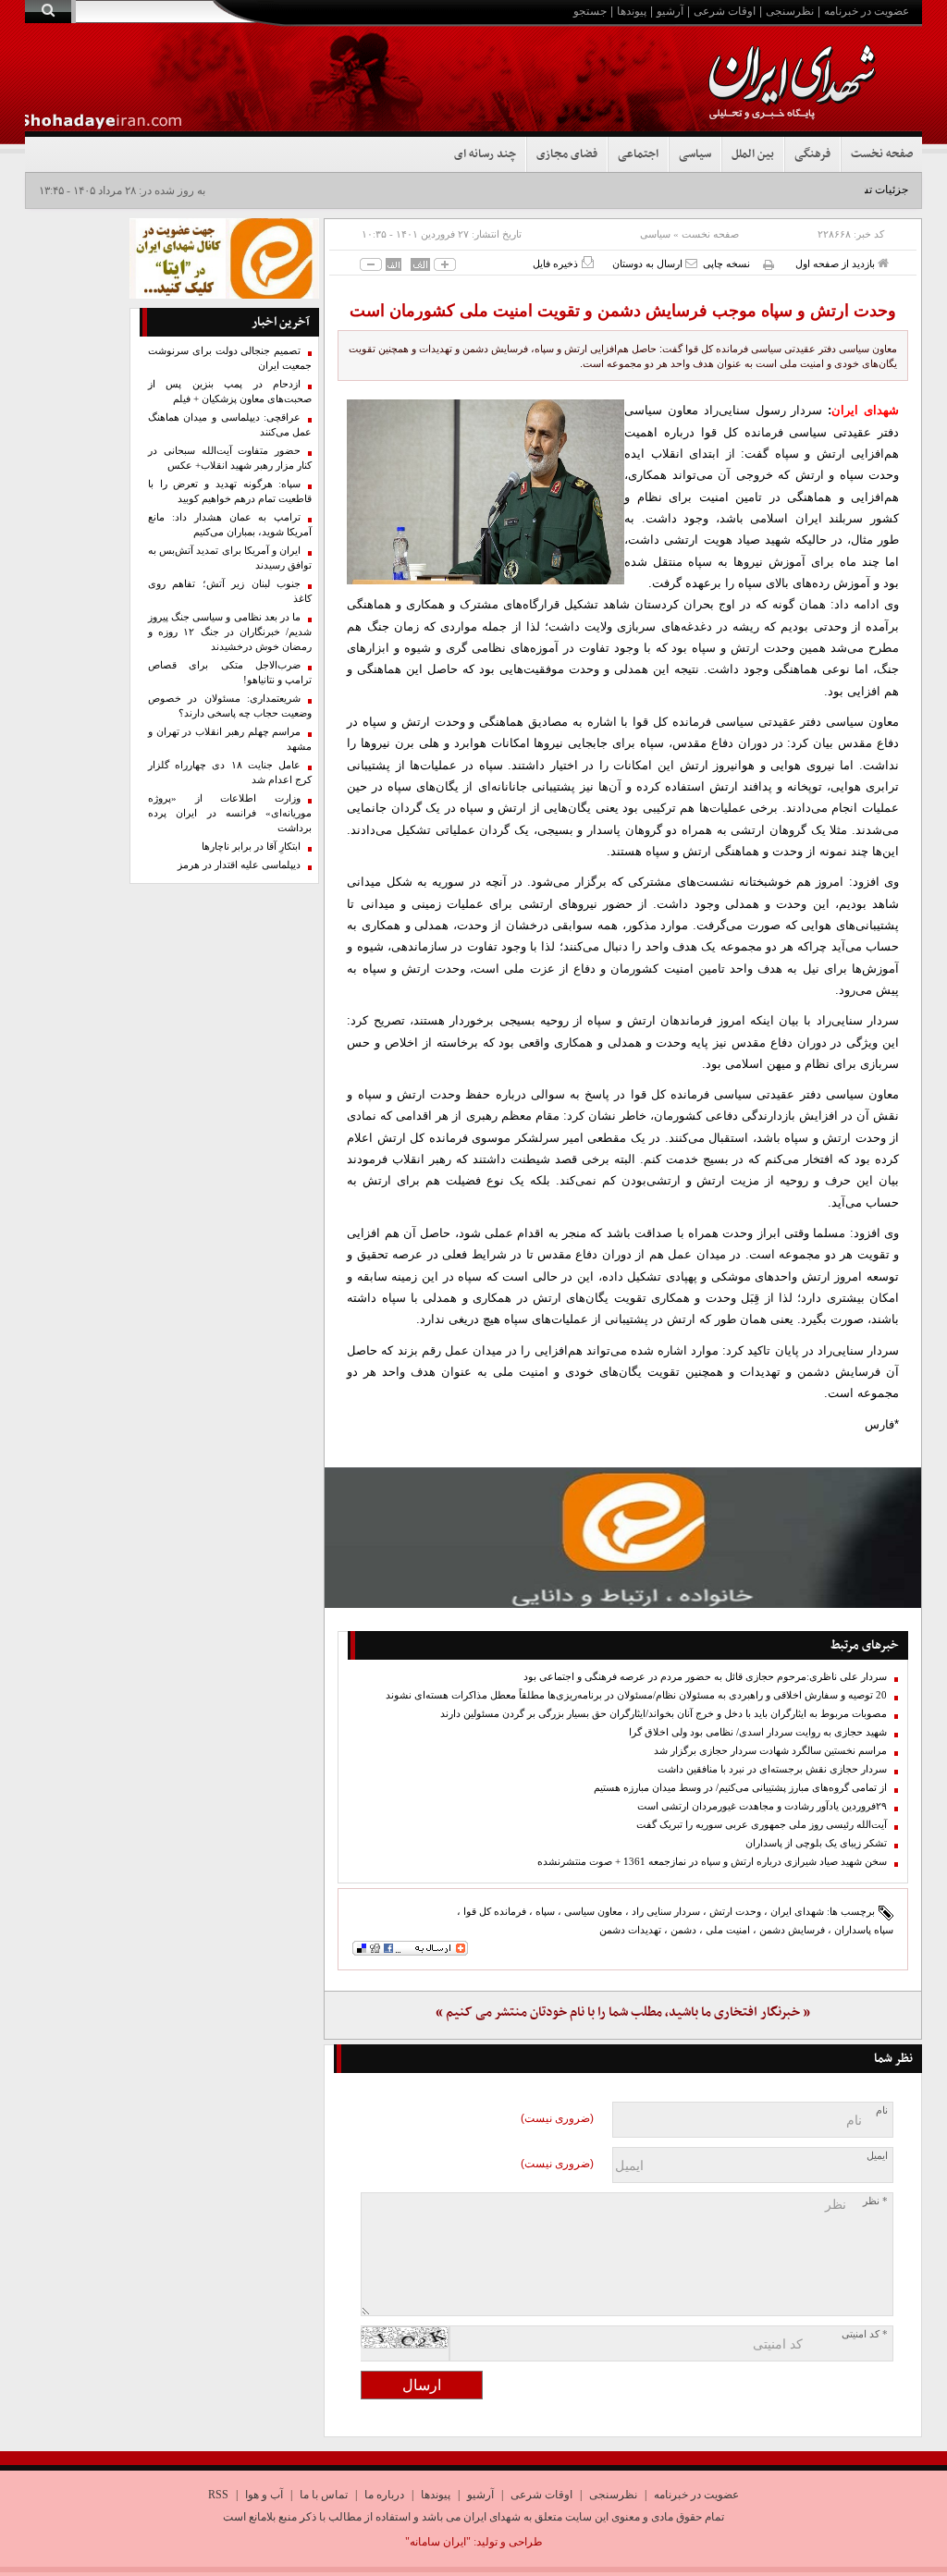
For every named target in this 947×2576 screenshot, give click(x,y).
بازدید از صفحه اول (836, 264)
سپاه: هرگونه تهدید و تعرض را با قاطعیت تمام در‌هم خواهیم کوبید (230, 491)
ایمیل (877, 2156)
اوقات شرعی (725, 11)
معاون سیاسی (593, 1911)
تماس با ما (324, 2495)
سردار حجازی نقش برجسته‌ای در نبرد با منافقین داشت (772, 1769)
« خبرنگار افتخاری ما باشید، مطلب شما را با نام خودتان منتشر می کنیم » (623, 2012)
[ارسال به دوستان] (691, 263)
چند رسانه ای (485, 154)
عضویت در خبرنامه (867, 11)
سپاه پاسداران (864, 1930)
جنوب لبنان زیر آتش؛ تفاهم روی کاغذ (230, 591)
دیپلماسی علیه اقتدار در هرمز (239, 865)
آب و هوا (264, 2495)
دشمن (683, 1930)
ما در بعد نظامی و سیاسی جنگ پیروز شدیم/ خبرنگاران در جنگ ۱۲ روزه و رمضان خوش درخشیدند (230, 632)
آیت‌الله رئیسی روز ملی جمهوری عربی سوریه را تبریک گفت (762, 1825)
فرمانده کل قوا (495, 1911)
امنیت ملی (728, 1930)
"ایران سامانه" (438, 2542)
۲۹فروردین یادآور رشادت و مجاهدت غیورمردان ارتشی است (762, 1806)
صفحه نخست (882, 154)
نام (882, 2110)
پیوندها (632, 11)
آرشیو (670, 11)
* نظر (875, 2201)
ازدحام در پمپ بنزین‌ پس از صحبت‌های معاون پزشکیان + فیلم (230, 392)
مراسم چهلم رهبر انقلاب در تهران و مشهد (230, 739)
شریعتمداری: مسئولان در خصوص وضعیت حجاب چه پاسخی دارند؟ (230, 706)
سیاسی (695, 154)
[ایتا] (623, 1538)
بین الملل (753, 154)
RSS (218, 2495)
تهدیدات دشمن (630, 1930)
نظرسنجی (790, 11)
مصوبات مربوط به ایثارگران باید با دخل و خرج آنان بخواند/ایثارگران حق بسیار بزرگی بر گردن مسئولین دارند (664, 1714)
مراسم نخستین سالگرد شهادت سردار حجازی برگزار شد (770, 1751)
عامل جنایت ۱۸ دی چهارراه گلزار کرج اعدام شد (230, 773)
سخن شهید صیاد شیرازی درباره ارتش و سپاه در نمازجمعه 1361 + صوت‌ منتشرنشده (712, 1862)
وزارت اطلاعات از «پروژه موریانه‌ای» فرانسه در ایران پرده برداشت (230, 813)
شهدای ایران (797, 1911)
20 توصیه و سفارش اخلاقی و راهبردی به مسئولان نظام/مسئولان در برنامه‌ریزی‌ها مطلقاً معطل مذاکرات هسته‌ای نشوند (636, 1695)
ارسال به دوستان (649, 264)
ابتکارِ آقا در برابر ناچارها (251, 846)
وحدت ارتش (735, 1911)
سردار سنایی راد (666, 1911)
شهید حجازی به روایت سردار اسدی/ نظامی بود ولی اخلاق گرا (758, 1732)
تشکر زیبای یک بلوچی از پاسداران (816, 1843)
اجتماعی (638, 154)
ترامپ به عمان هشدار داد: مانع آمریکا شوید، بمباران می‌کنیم (230, 525)
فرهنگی (812, 154)
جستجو (590, 11)
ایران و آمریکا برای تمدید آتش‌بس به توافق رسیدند (230, 558)
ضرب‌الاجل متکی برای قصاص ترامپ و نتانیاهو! (230, 673)
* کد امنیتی (865, 2334)
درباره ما (384, 2495)
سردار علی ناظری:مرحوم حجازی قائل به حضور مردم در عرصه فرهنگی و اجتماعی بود (705, 1677)
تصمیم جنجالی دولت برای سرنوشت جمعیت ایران (230, 358)
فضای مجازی (567, 154)
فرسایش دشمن (792, 1930)
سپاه (545, 1911)
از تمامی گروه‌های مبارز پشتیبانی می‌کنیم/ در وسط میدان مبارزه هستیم (740, 1788)
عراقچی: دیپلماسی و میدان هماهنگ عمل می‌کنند (230, 425)
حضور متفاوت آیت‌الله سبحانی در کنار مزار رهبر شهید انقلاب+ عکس (230, 458)
